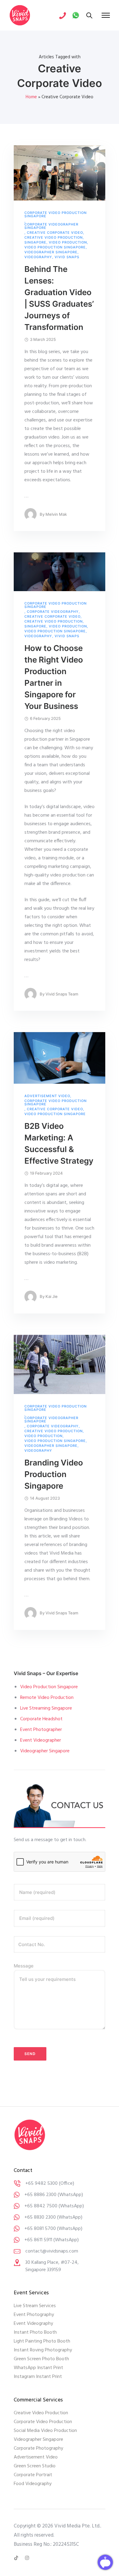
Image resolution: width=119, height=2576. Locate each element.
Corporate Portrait (33, 2475)
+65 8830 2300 (40, 2217)
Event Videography (33, 2324)
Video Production (68, 242)
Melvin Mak (56, 514)
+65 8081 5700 (40, 2229)
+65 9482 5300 (41, 2184)
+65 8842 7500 (41, 2206)
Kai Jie (52, 1296)
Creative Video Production (54, 238)
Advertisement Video (36, 2457)
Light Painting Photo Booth (42, 2341)
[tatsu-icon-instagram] (27, 2558)
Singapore (35, 242)
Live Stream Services (35, 2306)
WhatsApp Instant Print (38, 2368)
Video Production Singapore (55, 247)
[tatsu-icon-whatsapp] (76, 15)
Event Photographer (41, 1730)
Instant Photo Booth (35, 2332)
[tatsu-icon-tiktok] (17, 2558)
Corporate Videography (53, 612)
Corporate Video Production (43, 2422)
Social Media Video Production (45, 2431)
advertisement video (47, 1096)
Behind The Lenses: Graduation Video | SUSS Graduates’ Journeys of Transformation (59, 298)
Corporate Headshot (41, 1719)
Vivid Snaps (67, 257)
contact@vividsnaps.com (52, 2251)
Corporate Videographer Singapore (51, 226)
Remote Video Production (47, 1698)
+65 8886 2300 (40, 2195)
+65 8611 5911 (38, 2240)
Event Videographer (41, 1740)
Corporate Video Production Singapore (56, 215)
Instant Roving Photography (43, 2350)
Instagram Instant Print (38, 2377)
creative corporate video (55, 233)
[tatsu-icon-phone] (63, 15)
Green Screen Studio (35, 2466)
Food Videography (33, 2484)
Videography (38, 257)
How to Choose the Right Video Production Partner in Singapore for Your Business (54, 677)
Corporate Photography (38, 2448)
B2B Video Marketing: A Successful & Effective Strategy (59, 1143)
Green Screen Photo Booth (41, 2359)
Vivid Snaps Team (62, 994)
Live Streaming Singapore (46, 1708)
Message (24, 1966)
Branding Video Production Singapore (54, 1474)
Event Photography (34, 2315)
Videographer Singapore (51, 252)
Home (31, 97)
